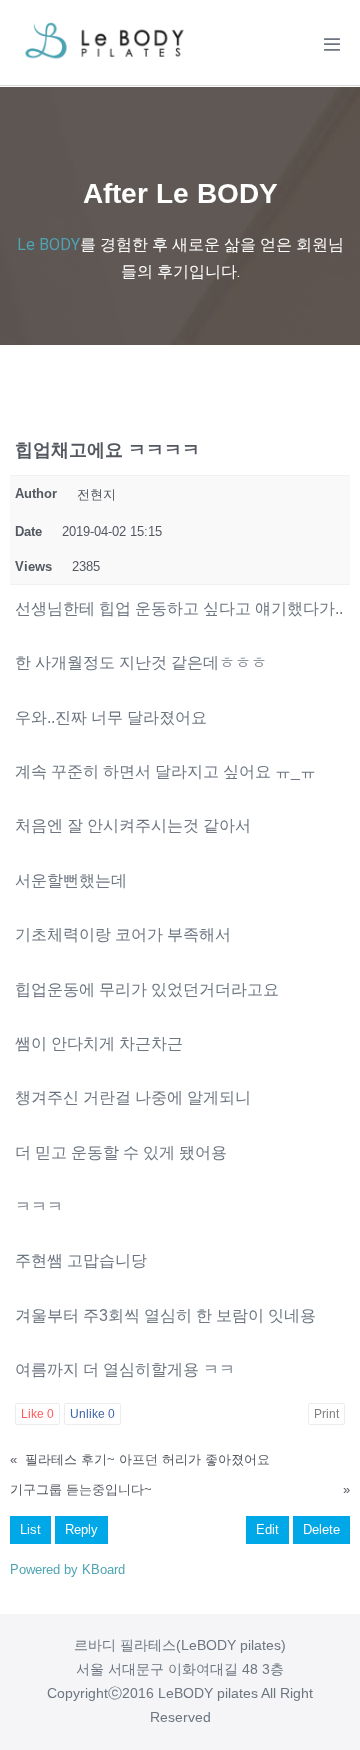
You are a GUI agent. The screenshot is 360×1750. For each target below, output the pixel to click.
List (30, 1529)
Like (37, 1414)
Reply (81, 1529)
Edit (267, 1529)
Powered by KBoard (67, 1569)
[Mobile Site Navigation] (332, 44)
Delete (321, 1529)
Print (326, 1414)
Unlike (92, 1414)
